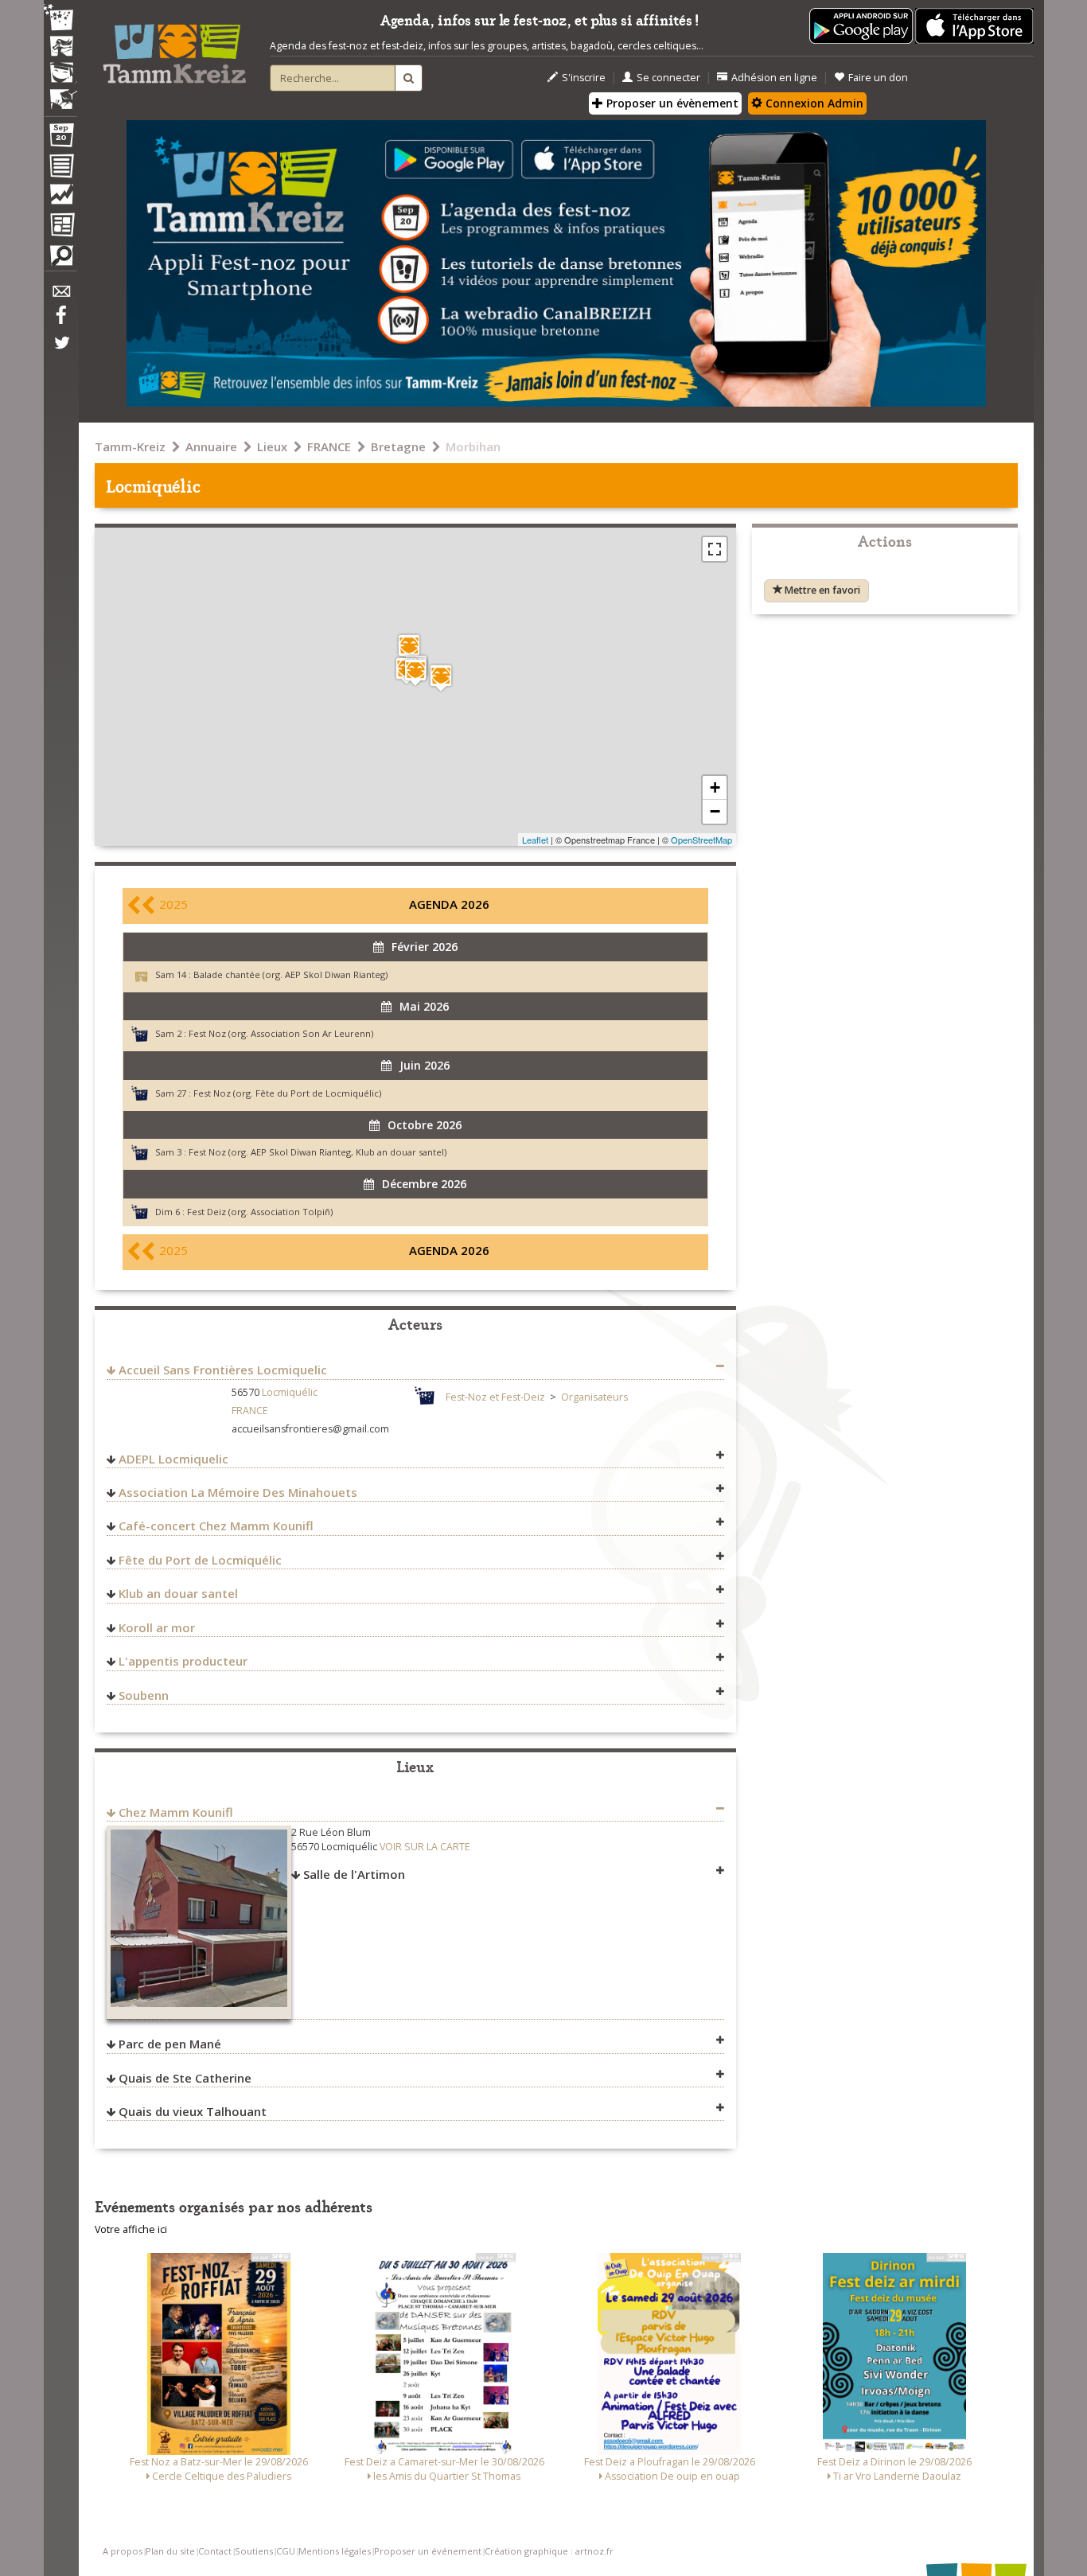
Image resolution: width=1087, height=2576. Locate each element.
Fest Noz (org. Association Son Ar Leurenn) (281, 1033)
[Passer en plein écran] (715, 549)
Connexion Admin (813, 103)
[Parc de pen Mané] (409, 647)
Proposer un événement (428, 2551)
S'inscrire (584, 78)
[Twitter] (60, 351)
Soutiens (254, 2551)
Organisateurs (594, 1397)
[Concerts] (60, 48)
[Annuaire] (60, 169)
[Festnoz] (60, 19)
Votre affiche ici (131, 2229)
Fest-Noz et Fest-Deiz (495, 1397)
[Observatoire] (60, 198)
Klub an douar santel (178, 1593)
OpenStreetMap (701, 840)
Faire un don (878, 78)
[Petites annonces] (60, 259)
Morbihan (473, 446)
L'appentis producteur (183, 1661)
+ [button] (715, 787)
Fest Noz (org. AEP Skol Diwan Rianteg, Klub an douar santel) (318, 1152)
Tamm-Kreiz (130, 446)
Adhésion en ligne (774, 78)
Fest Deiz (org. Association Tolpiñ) (260, 1212)
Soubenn (144, 1695)
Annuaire (211, 446)
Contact (215, 2551)
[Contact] (60, 296)
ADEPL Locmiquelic (173, 1459)
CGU (286, 2551)
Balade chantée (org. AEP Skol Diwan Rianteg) (290, 974)
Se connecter (668, 78)
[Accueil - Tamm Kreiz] (174, 48)
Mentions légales (335, 2551)
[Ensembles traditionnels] (60, 93)
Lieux (272, 446)
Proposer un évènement (671, 103)
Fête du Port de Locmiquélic (200, 1560)
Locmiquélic (290, 1392)
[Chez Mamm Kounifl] (441, 678)
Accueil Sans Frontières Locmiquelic (223, 1370)
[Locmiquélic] (415, 672)
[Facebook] (60, 321)
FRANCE (329, 446)
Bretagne (398, 446)
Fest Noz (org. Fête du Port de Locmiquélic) (287, 1093)
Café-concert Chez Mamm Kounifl (216, 1526)
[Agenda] (60, 138)
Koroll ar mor (157, 1627)
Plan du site (170, 2551)
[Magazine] (60, 227)
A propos (123, 2551)
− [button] (715, 811)
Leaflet (535, 840)
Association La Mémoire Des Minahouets (238, 1492)
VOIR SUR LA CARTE (425, 1847)
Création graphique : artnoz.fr (549, 2551)
